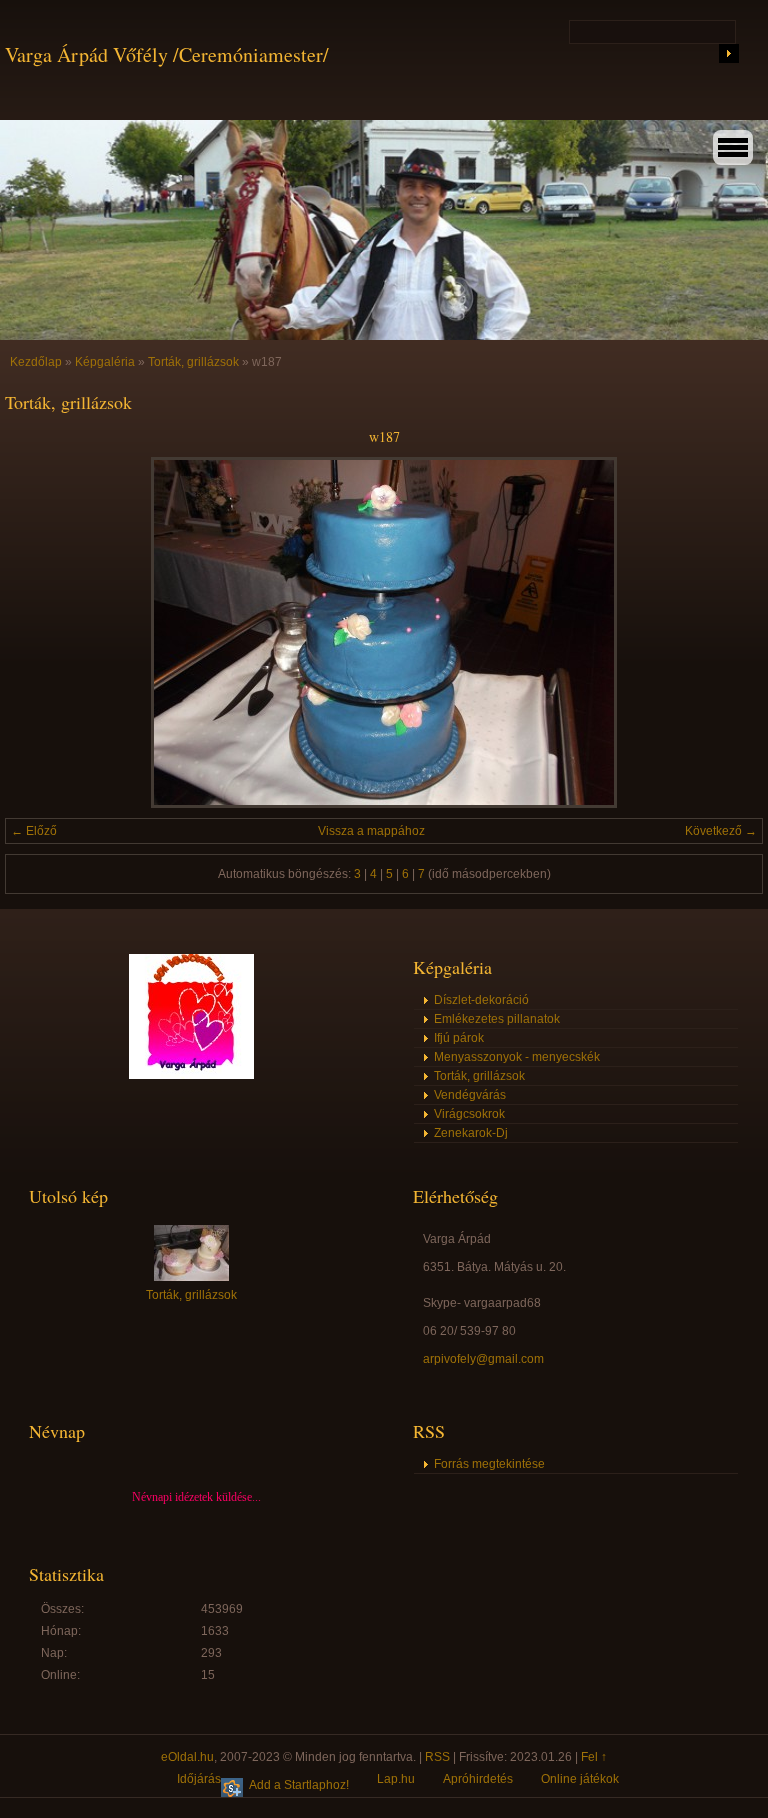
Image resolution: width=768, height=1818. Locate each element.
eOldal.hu (187, 1757)
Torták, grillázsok (193, 362)
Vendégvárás (470, 1095)
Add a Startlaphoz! (299, 1785)
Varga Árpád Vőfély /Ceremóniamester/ (167, 54)
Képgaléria (105, 362)
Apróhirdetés (478, 1779)
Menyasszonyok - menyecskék (517, 1057)
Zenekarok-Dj (471, 1133)
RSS (437, 1757)
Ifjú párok (459, 1038)
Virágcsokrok (469, 1114)
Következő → (721, 831)
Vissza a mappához (371, 831)
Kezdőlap (36, 362)
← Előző (34, 831)
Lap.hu (396, 1779)
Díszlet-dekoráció (481, 1000)
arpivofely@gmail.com (483, 1359)
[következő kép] (730, 632)
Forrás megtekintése (489, 1464)
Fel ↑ (594, 1757)
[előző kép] (37, 632)
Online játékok (580, 1779)
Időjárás (199, 1779)
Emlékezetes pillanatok (497, 1019)
